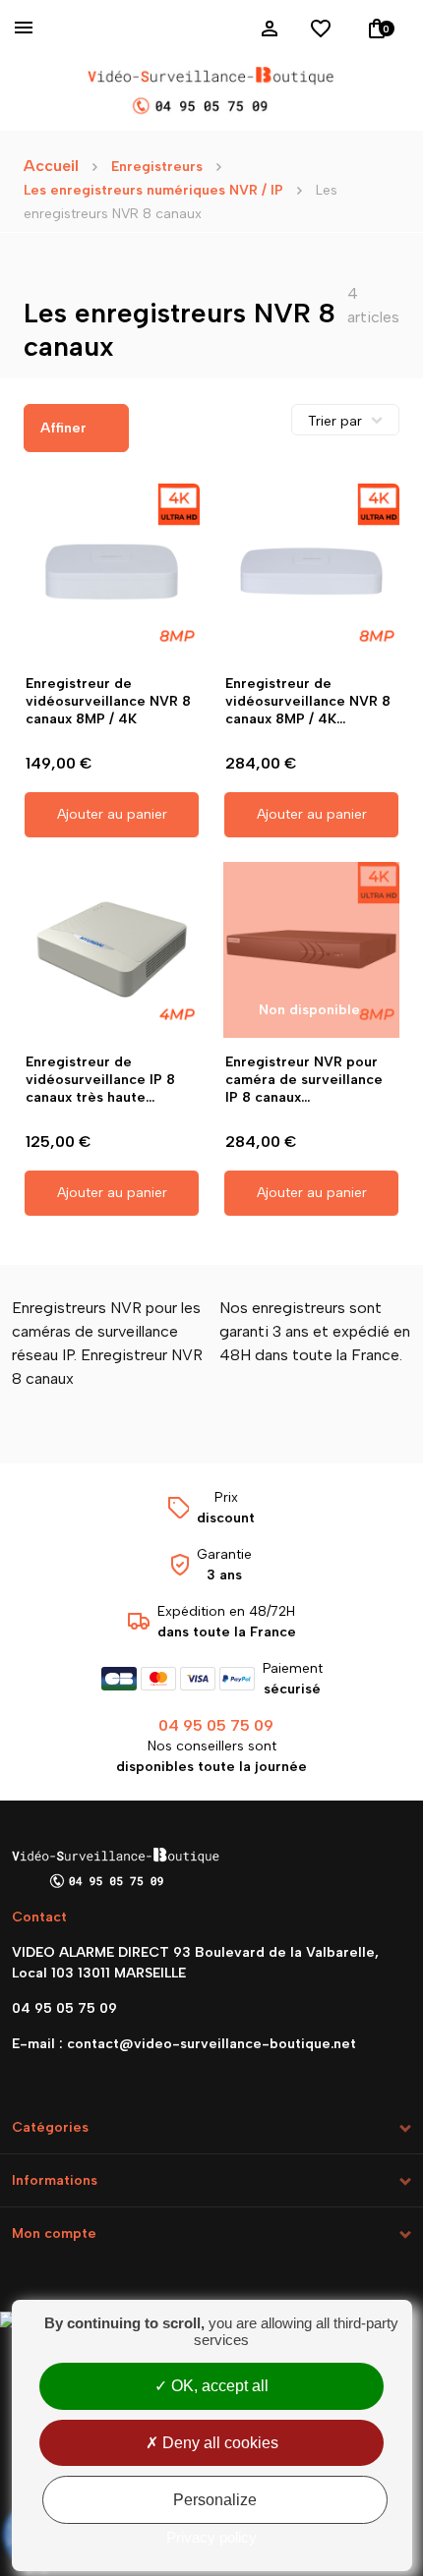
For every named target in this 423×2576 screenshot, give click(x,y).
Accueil (51, 166)
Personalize (215, 2500)
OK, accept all (218, 2386)
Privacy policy (211, 2537)
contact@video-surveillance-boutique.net (211, 2044)
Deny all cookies (218, 2443)
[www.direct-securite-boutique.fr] (211, 92)
